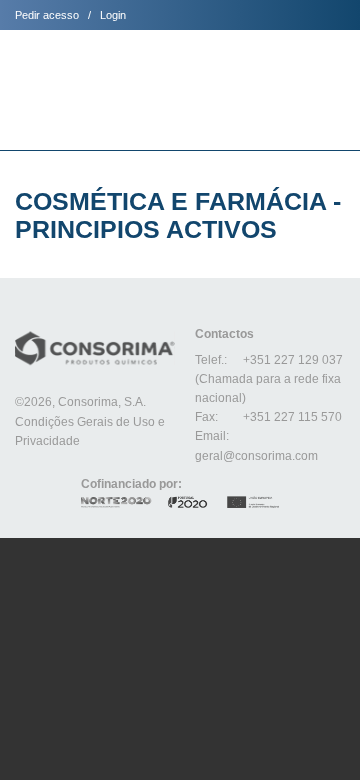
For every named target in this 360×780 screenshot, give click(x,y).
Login (113, 15)
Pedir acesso (47, 15)
